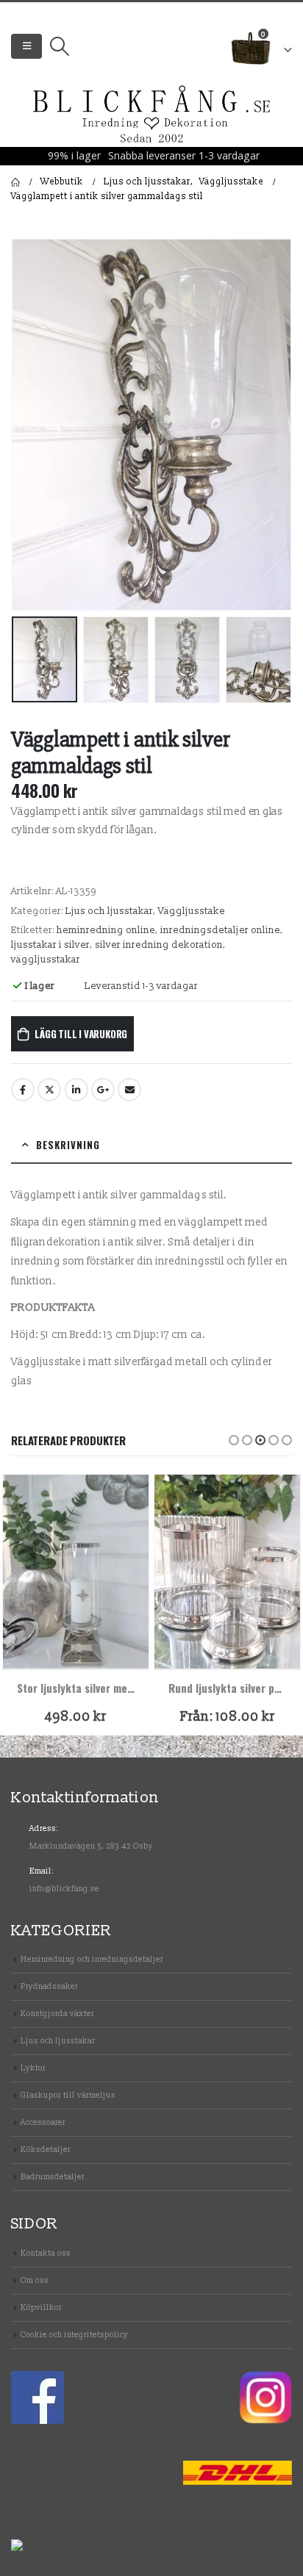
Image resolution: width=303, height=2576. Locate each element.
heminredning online (106, 930)
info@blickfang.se (64, 1889)
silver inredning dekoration (159, 945)
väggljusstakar (46, 960)
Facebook (23, 1090)
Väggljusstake (192, 911)
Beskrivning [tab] (68, 1145)
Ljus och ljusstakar (109, 911)
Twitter (49, 1090)
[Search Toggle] (59, 46)
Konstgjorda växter (57, 2014)
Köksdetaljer (46, 2149)
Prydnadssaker (49, 1986)
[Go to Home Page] (15, 182)
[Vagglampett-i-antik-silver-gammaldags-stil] (151, 425)
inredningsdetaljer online (220, 930)
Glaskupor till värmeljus (68, 2095)
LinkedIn (76, 1090)
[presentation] (29, 425)
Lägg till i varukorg (81, 1034)
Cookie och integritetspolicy (74, 2335)
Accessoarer (43, 2122)
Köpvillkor (41, 2307)
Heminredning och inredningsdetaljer (92, 1959)
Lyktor (33, 2068)
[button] (234, 1440)
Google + (103, 1090)
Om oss (35, 2280)
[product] (76, 1572)
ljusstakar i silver (50, 945)
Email (129, 1090)
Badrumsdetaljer (53, 2177)
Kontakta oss (46, 2253)
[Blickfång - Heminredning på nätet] (152, 115)
